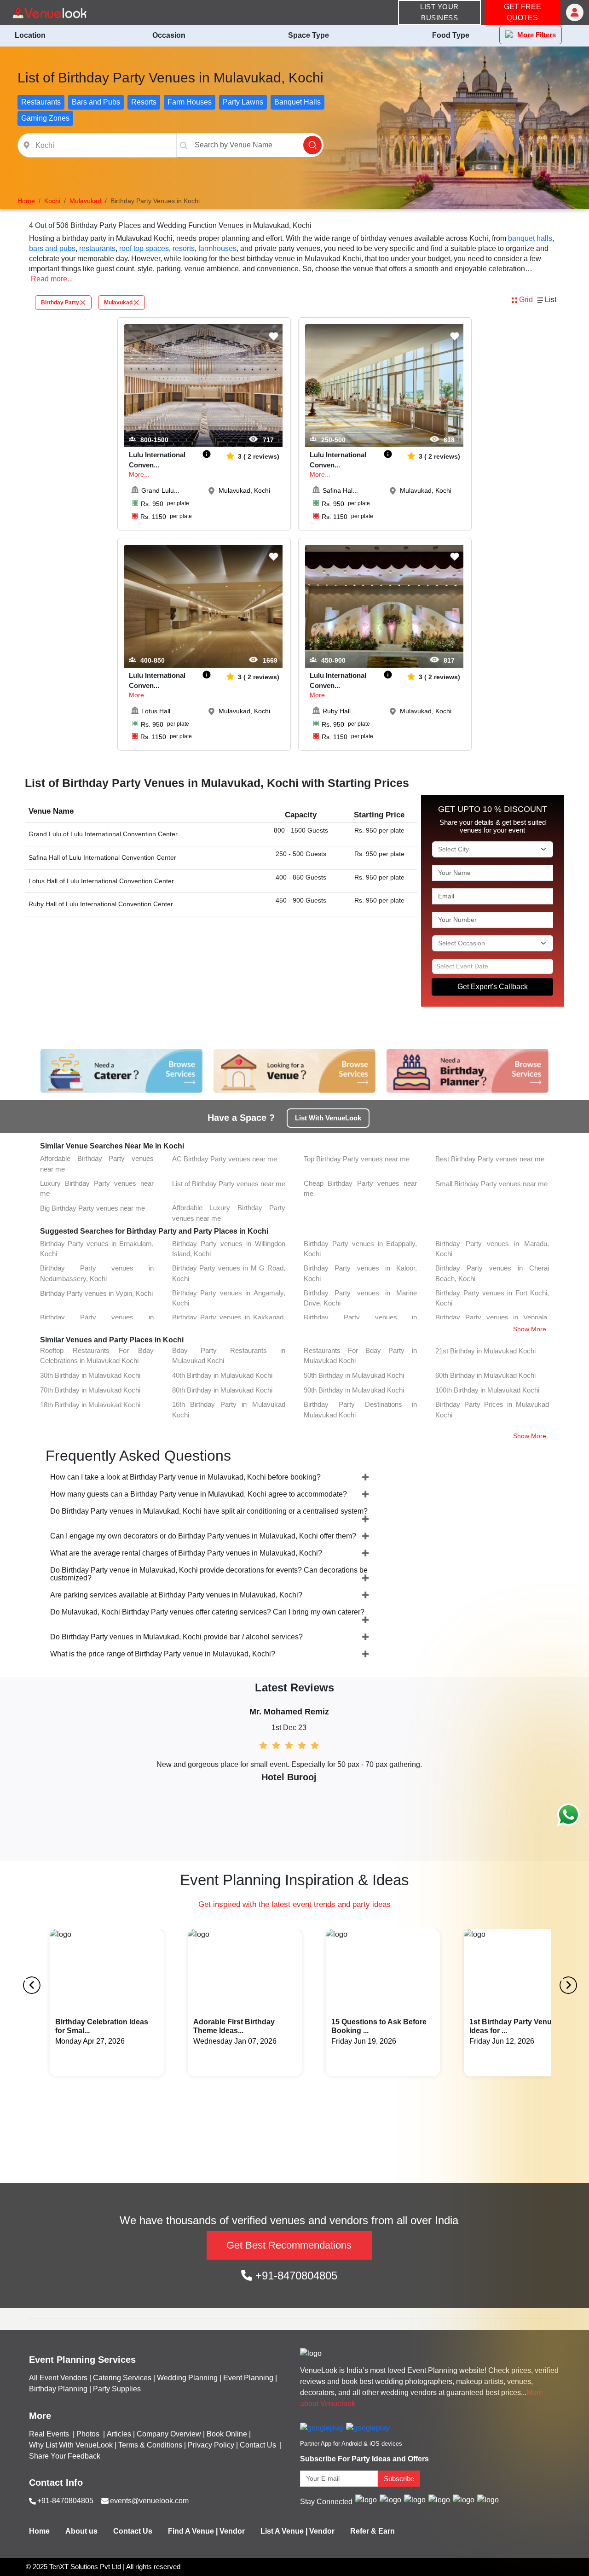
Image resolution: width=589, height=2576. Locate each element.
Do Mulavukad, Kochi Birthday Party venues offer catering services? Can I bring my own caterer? (207, 1612)
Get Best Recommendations (289, 2245)
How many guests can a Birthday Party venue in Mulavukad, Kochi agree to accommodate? (199, 1494)
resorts (184, 248)
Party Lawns (243, 102)
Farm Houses (190, 102)
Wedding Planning (187, 2378)
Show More (530, 1329)
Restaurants (41, 102)
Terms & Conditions (150, 2445)
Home (39, 2531)
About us (81, 2531)
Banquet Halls (297, 102)
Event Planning (248, 2378)
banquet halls (530, 238)
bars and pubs (52, 248)
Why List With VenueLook (71, 2445)
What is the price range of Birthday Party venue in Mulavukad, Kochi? (163, 1654)
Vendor (232, 2531)
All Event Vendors (58, 2378)
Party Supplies (117, 2389)
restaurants (97, 248)
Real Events (50, 2434)
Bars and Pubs (96, 102)
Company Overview (169, 2434)
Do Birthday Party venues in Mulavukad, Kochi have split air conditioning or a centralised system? (209, 1511)
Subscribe (399, 2479)
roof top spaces (144, 248)
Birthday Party (60, 303)
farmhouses (217, 248)
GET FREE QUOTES (523, 12)
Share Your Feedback (65, 2456)
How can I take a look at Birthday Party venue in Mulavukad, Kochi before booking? (185, 1477)
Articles (119, 2434)
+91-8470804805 (295, 2276)
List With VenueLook (328, 1118)
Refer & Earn (372, 2531)
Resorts (144, 102)
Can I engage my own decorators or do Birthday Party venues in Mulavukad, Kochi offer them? (203, 1536)
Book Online (227, 2434)
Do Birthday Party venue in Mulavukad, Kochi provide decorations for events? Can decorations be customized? (209, 1574)
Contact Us (258, 2445)
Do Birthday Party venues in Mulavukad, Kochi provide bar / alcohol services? (176, 1637)
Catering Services (122, 2378)
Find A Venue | (193, 2531)
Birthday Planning (58, 2389)
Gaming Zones (45, 118)
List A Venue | (284, 2531)
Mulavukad (118, 303)
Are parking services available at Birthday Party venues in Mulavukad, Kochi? (176, 1595)
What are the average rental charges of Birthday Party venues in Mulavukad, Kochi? (186, 1553)
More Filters (537, 35)
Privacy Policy (211, 2445)
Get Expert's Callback (493, 987)
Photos (89, 2434)
